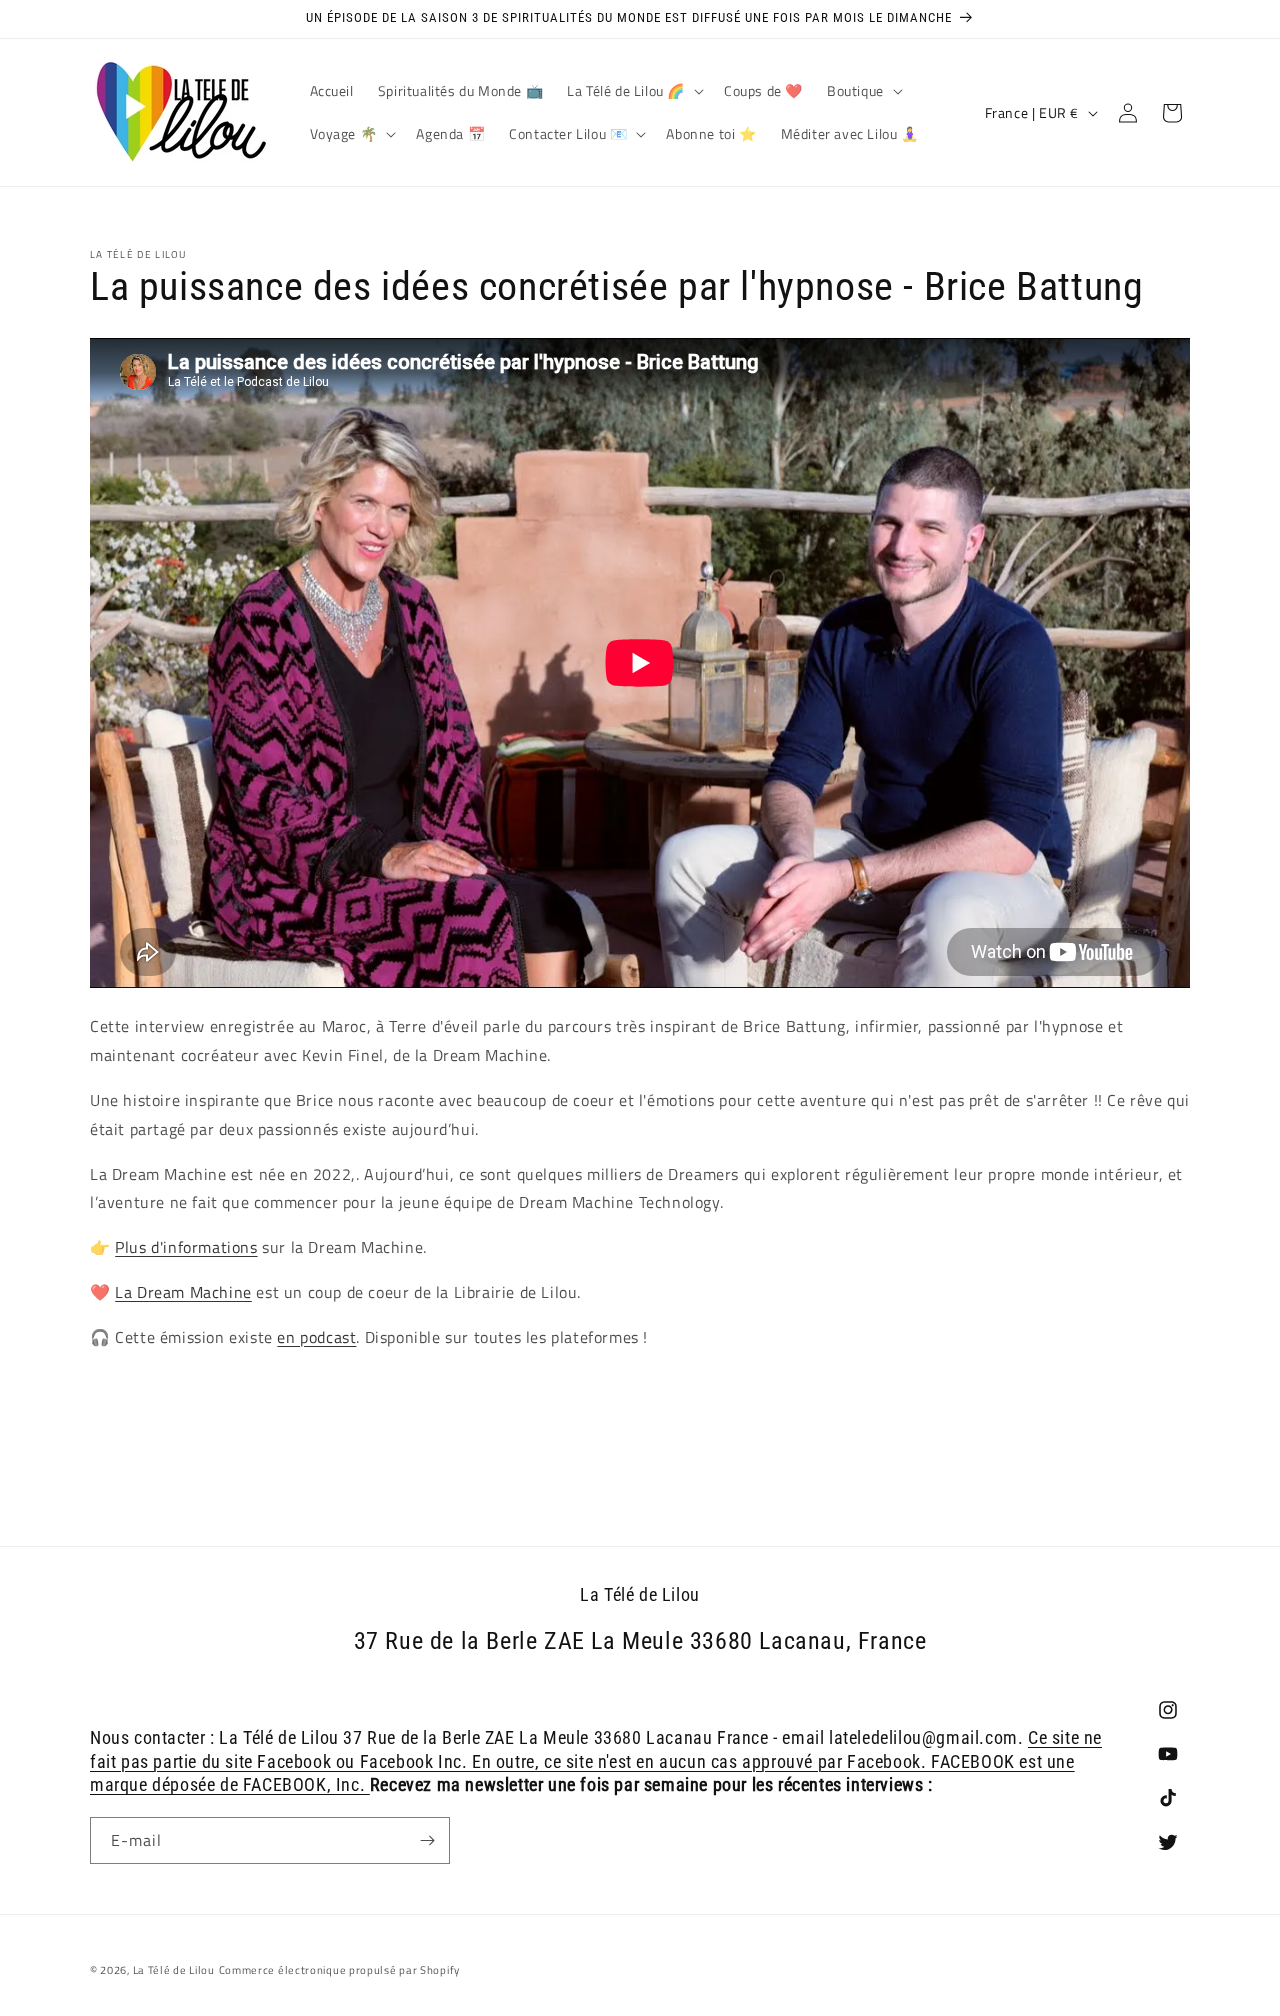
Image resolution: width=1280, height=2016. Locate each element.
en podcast (316, 1337)
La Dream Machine (183, 1292)
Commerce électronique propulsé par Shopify (339, 1970)
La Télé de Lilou (174, 1970)
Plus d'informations (186, 1248)
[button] (633, 91)
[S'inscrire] (427, 1840)
